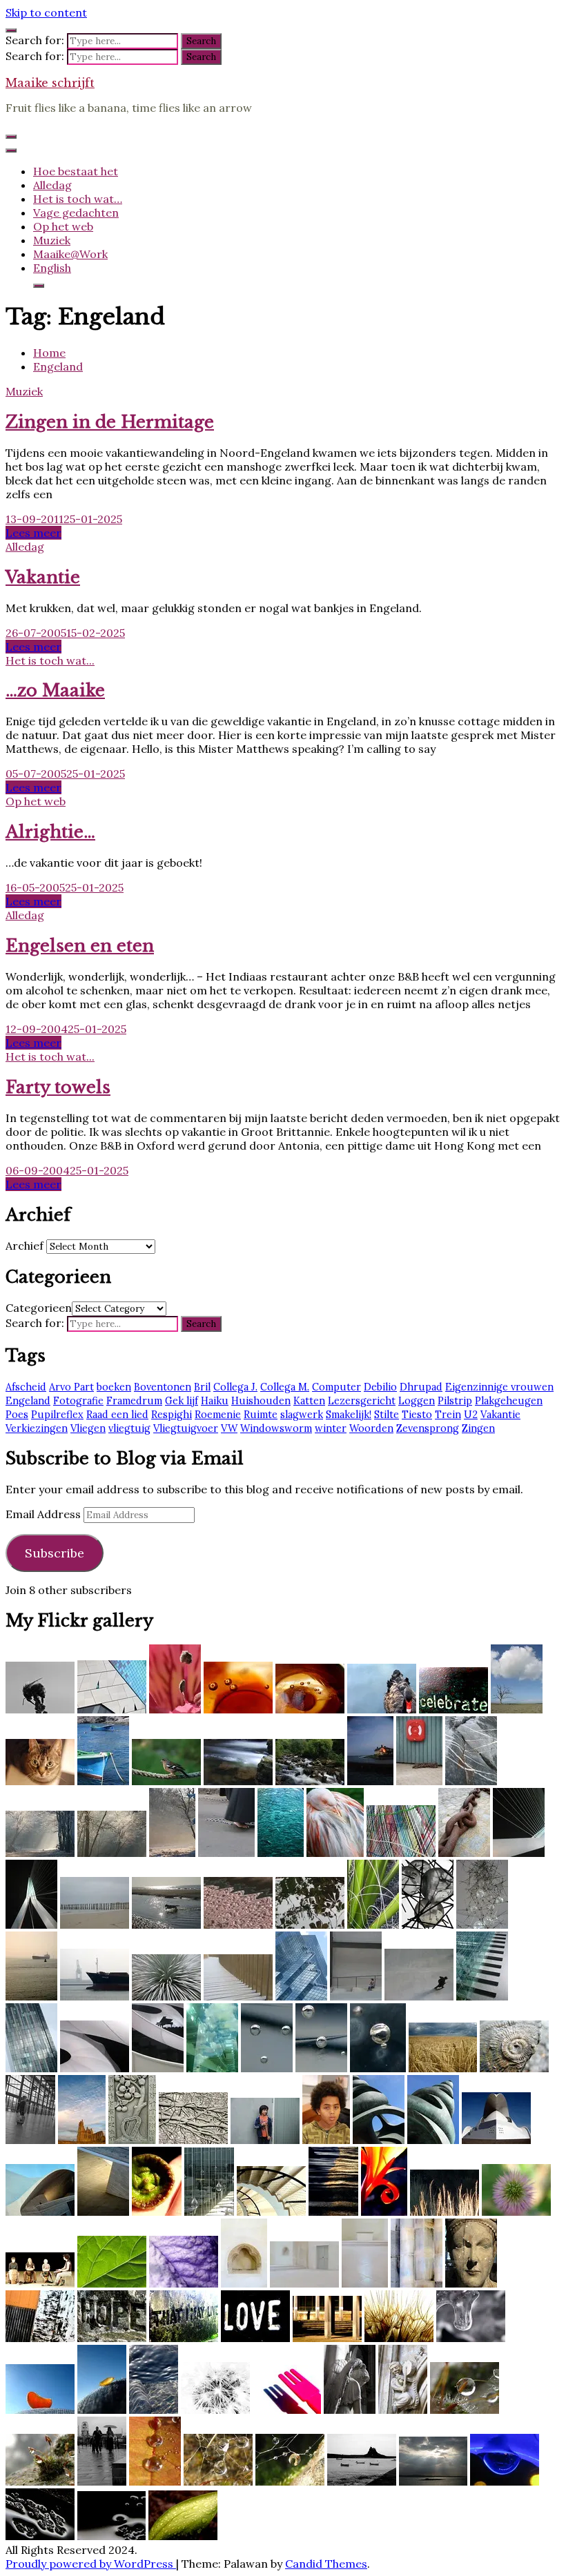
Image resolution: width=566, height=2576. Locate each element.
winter (331, 1428)
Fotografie (78, 1401)
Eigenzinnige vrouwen (499, 1387)
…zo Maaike (55, 690)
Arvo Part (71, 1387)
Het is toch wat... (50, 660)
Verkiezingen (37, 1428)
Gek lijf (182, 1401)
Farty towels (58, 1087)
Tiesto (417, 1415)
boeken (114, 1387)
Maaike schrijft (50, 83)
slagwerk (302, 1415)
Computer (336, 1387)
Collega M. (285, 1387)
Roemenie (218, 1415)
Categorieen (39, 1308)
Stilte (387, 1415)
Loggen (417, 1401)
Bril (202, 1387)
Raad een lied (117, 1415)
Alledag (52, 185)
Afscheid (26, 1387)
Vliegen (88, 1428)
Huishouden (261, 1401)
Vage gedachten (76, 213)
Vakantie (43, 577)
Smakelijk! (349, 1415)
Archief (25, 1246)
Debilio (380, 1387)
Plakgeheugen (509, 1401)
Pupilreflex (57, 1415)
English (52, 268)
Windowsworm (276, 1428)
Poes (17, 1415)
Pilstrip (455, 1401)
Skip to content (46, 12)
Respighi (172, 1415)
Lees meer (33, 533)
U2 (471, 1415)
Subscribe (55, 1553)
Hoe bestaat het (76, 171)
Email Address (45, 1514)
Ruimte (261, 1415)
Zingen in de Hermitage (110, 422)
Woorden (371, 1428)
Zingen (478, 1428)
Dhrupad (421, 1387)
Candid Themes (326, 2564)
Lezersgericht (362, 1401)
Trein (448, 1415)
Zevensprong (428, 1428)
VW (229, 1428)
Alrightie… (50, 832)
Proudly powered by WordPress (91, 2564)
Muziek (52, 240)
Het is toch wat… (78, 199)
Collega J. (235, 1387)
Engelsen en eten (80, 946)
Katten (309, 1401)
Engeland (28, 1401)
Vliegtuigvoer (186, 1428)
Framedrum (134, 1401)
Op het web (63, 226)
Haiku (215, 1401)
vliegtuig (129, 1428)
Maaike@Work (70, 254)
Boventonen (163, 1387)
